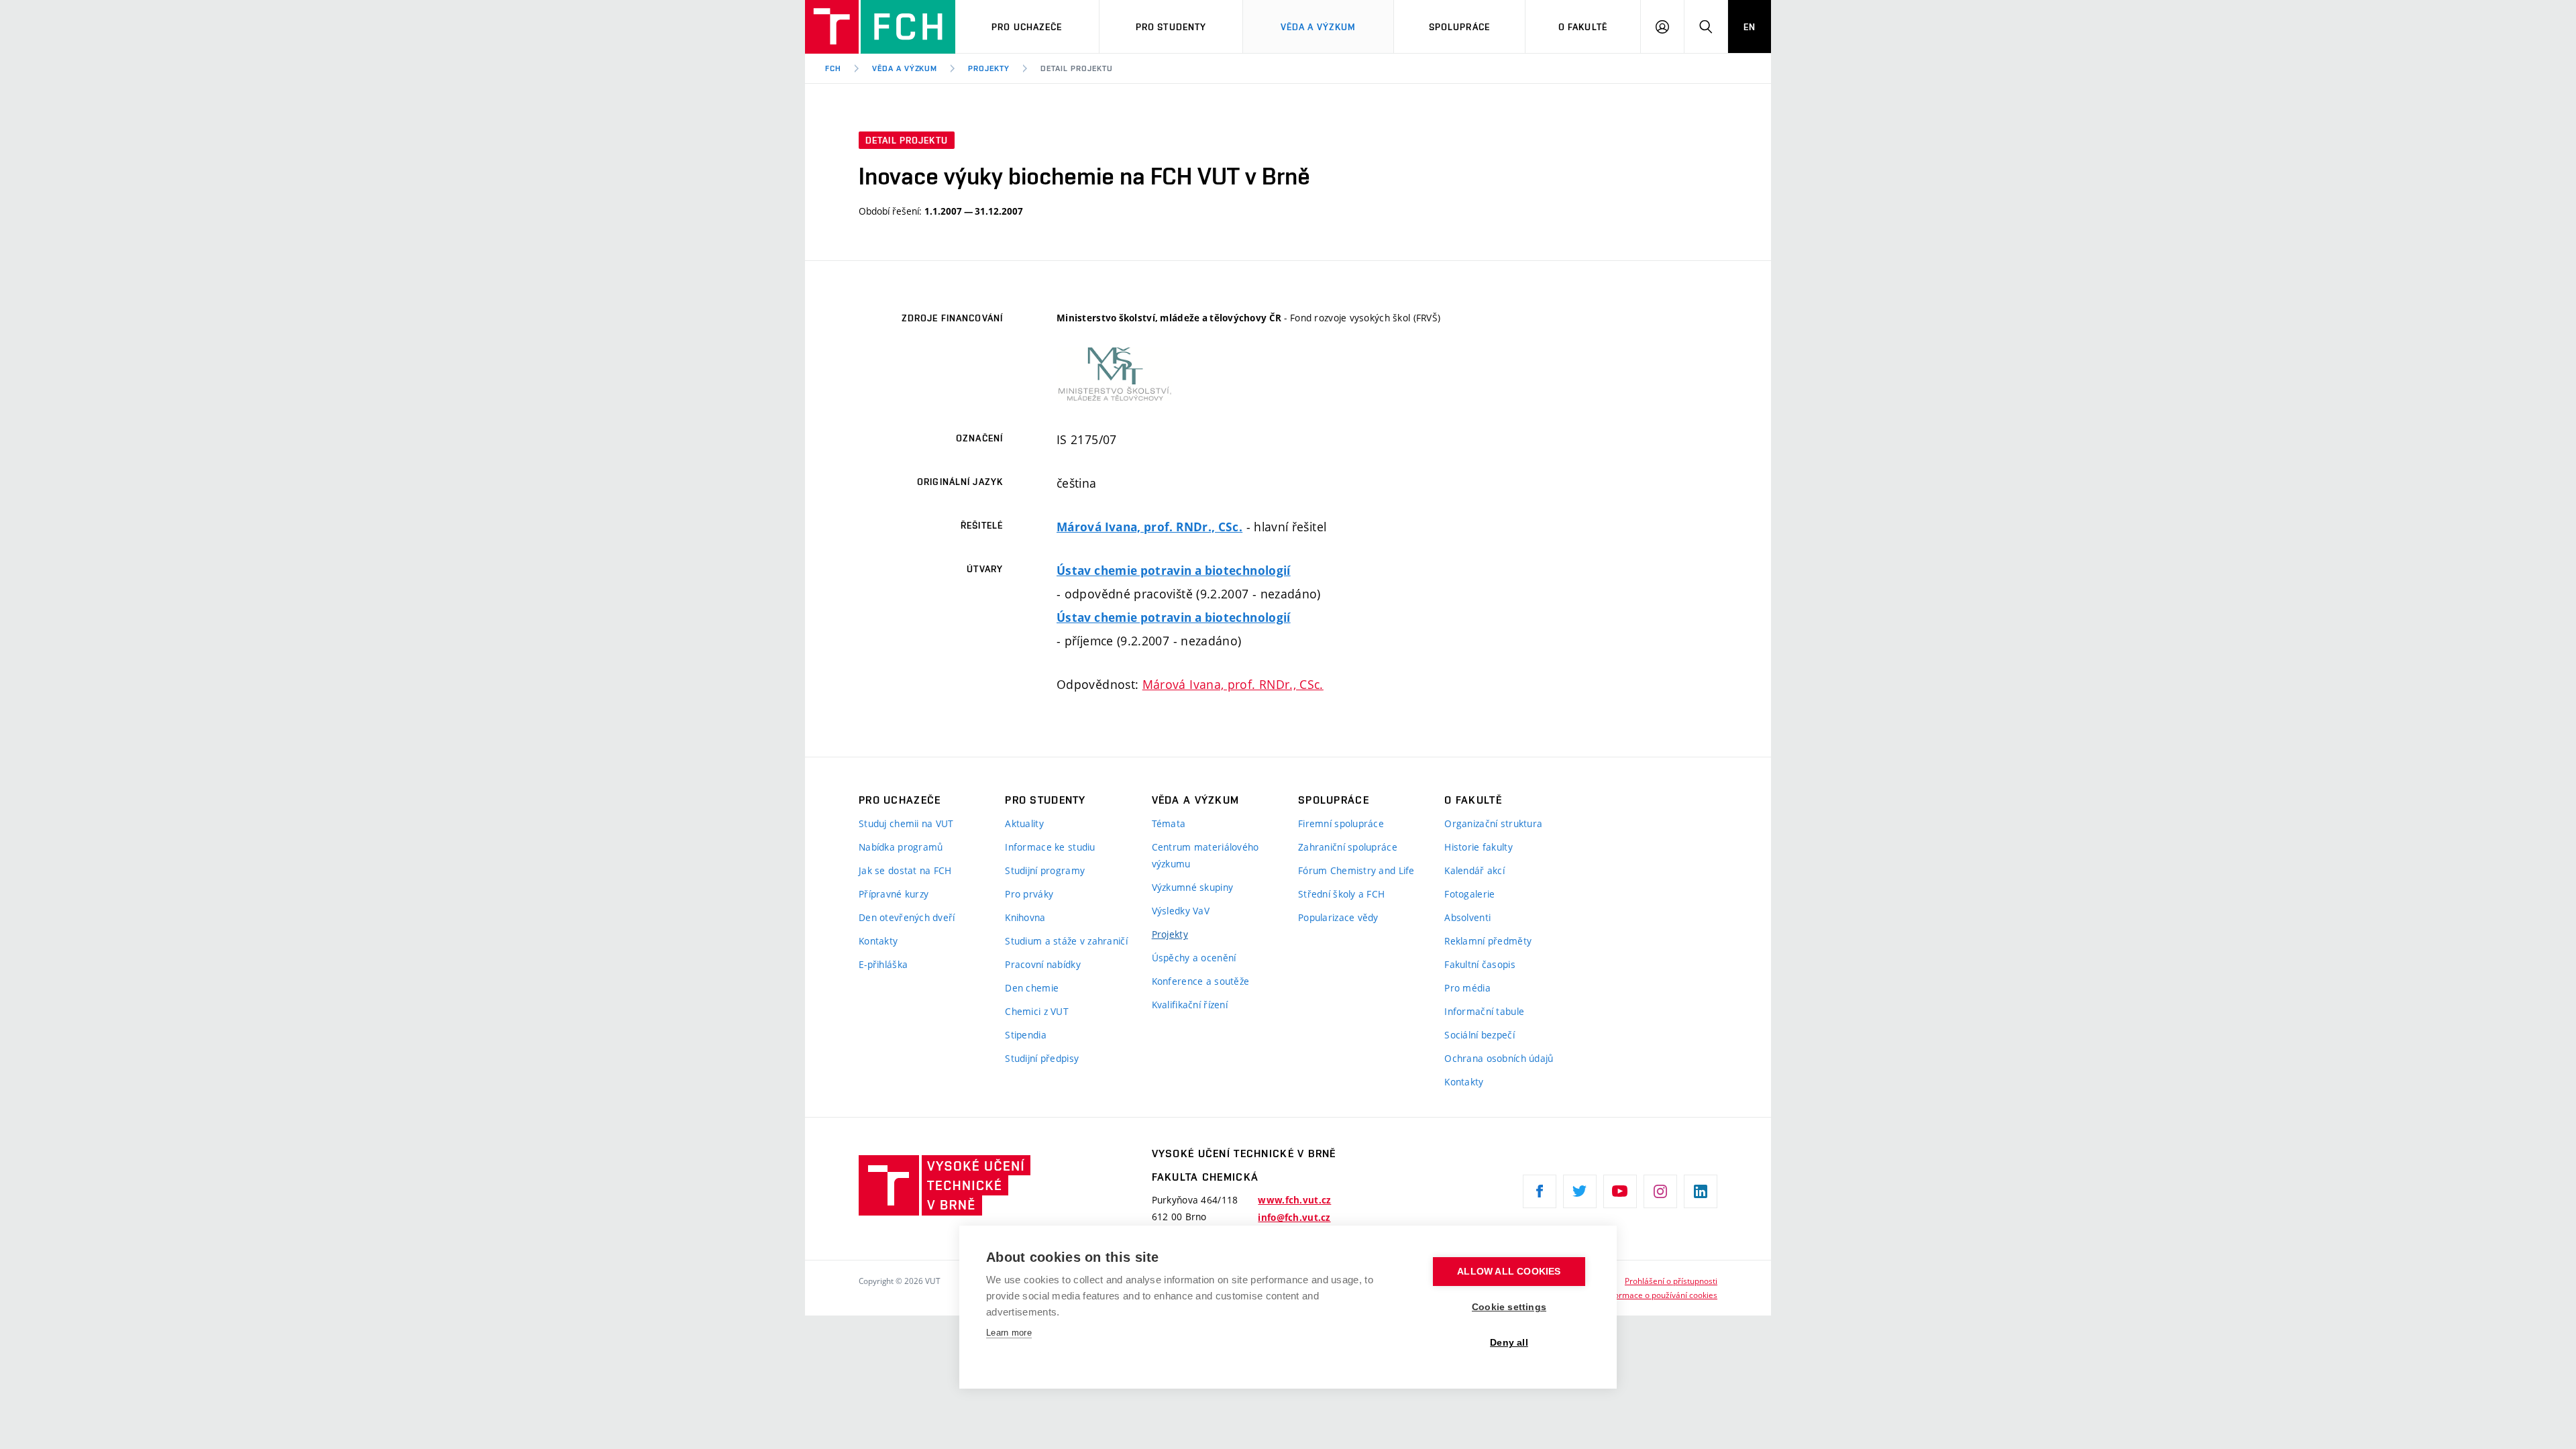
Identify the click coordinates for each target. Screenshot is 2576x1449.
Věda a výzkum (1319, 27)
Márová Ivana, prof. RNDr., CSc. (1149, 527)
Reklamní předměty (1488, 941)
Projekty (989, 68)
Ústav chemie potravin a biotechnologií (1174, 571)
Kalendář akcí (1474, 870)
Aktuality (1024, 823)
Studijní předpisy (1042, 1058)
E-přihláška (883, 964)
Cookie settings (1509, 1307)
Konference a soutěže (1201, 981)
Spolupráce (1459, 27)
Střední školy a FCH (1341, 894)
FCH (833, 68)
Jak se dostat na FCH (905, 870)
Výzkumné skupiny (1192, 887)
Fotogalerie (1469, 894)
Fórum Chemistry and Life (1356, 870)
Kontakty (878, 941)
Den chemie (1032, 988)
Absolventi (1467, 917)
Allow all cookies (1509, 1272)
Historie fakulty (1478, 847)
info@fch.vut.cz (1294, 1218)
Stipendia (1026, 1035)
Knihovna (1025, 917)
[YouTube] (1620, 1191)
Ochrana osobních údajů (1499, 1058)
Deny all (1509, 1343)
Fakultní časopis (1480, 964)
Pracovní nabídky (1042, 964)
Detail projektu (1076, 68)
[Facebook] (1540, 1191)
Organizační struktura (1493, 823)
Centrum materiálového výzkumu (1205, 855)
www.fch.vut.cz (1294, 1200)
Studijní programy (1045, 870)
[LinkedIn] (1701, 1191)
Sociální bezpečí (1479, 1035)
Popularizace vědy (1338, 917)
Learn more (1009, 1333)
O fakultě (1583, 27)
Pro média (1467, 988)
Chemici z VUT (1037, 1011)
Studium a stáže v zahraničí (1066, 941)
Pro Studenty (1171, 27)
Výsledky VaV (1181, 911)
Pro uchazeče (1027, 27)
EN (1750, 27)
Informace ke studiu (1050, 847)
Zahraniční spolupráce (1348, 847)
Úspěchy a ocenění (1194, 958)
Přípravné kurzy (894, 894)
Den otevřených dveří (907, 917)
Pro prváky (1029, 894)
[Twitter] (1580, 1191)
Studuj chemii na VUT (906, 823)
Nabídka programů (901, 847)
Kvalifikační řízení (1190, 1005)
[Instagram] (1660, 1191)
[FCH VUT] (880, 27)
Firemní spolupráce (1341, 823)
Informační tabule (1484, 1011)
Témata (1169, 823)
